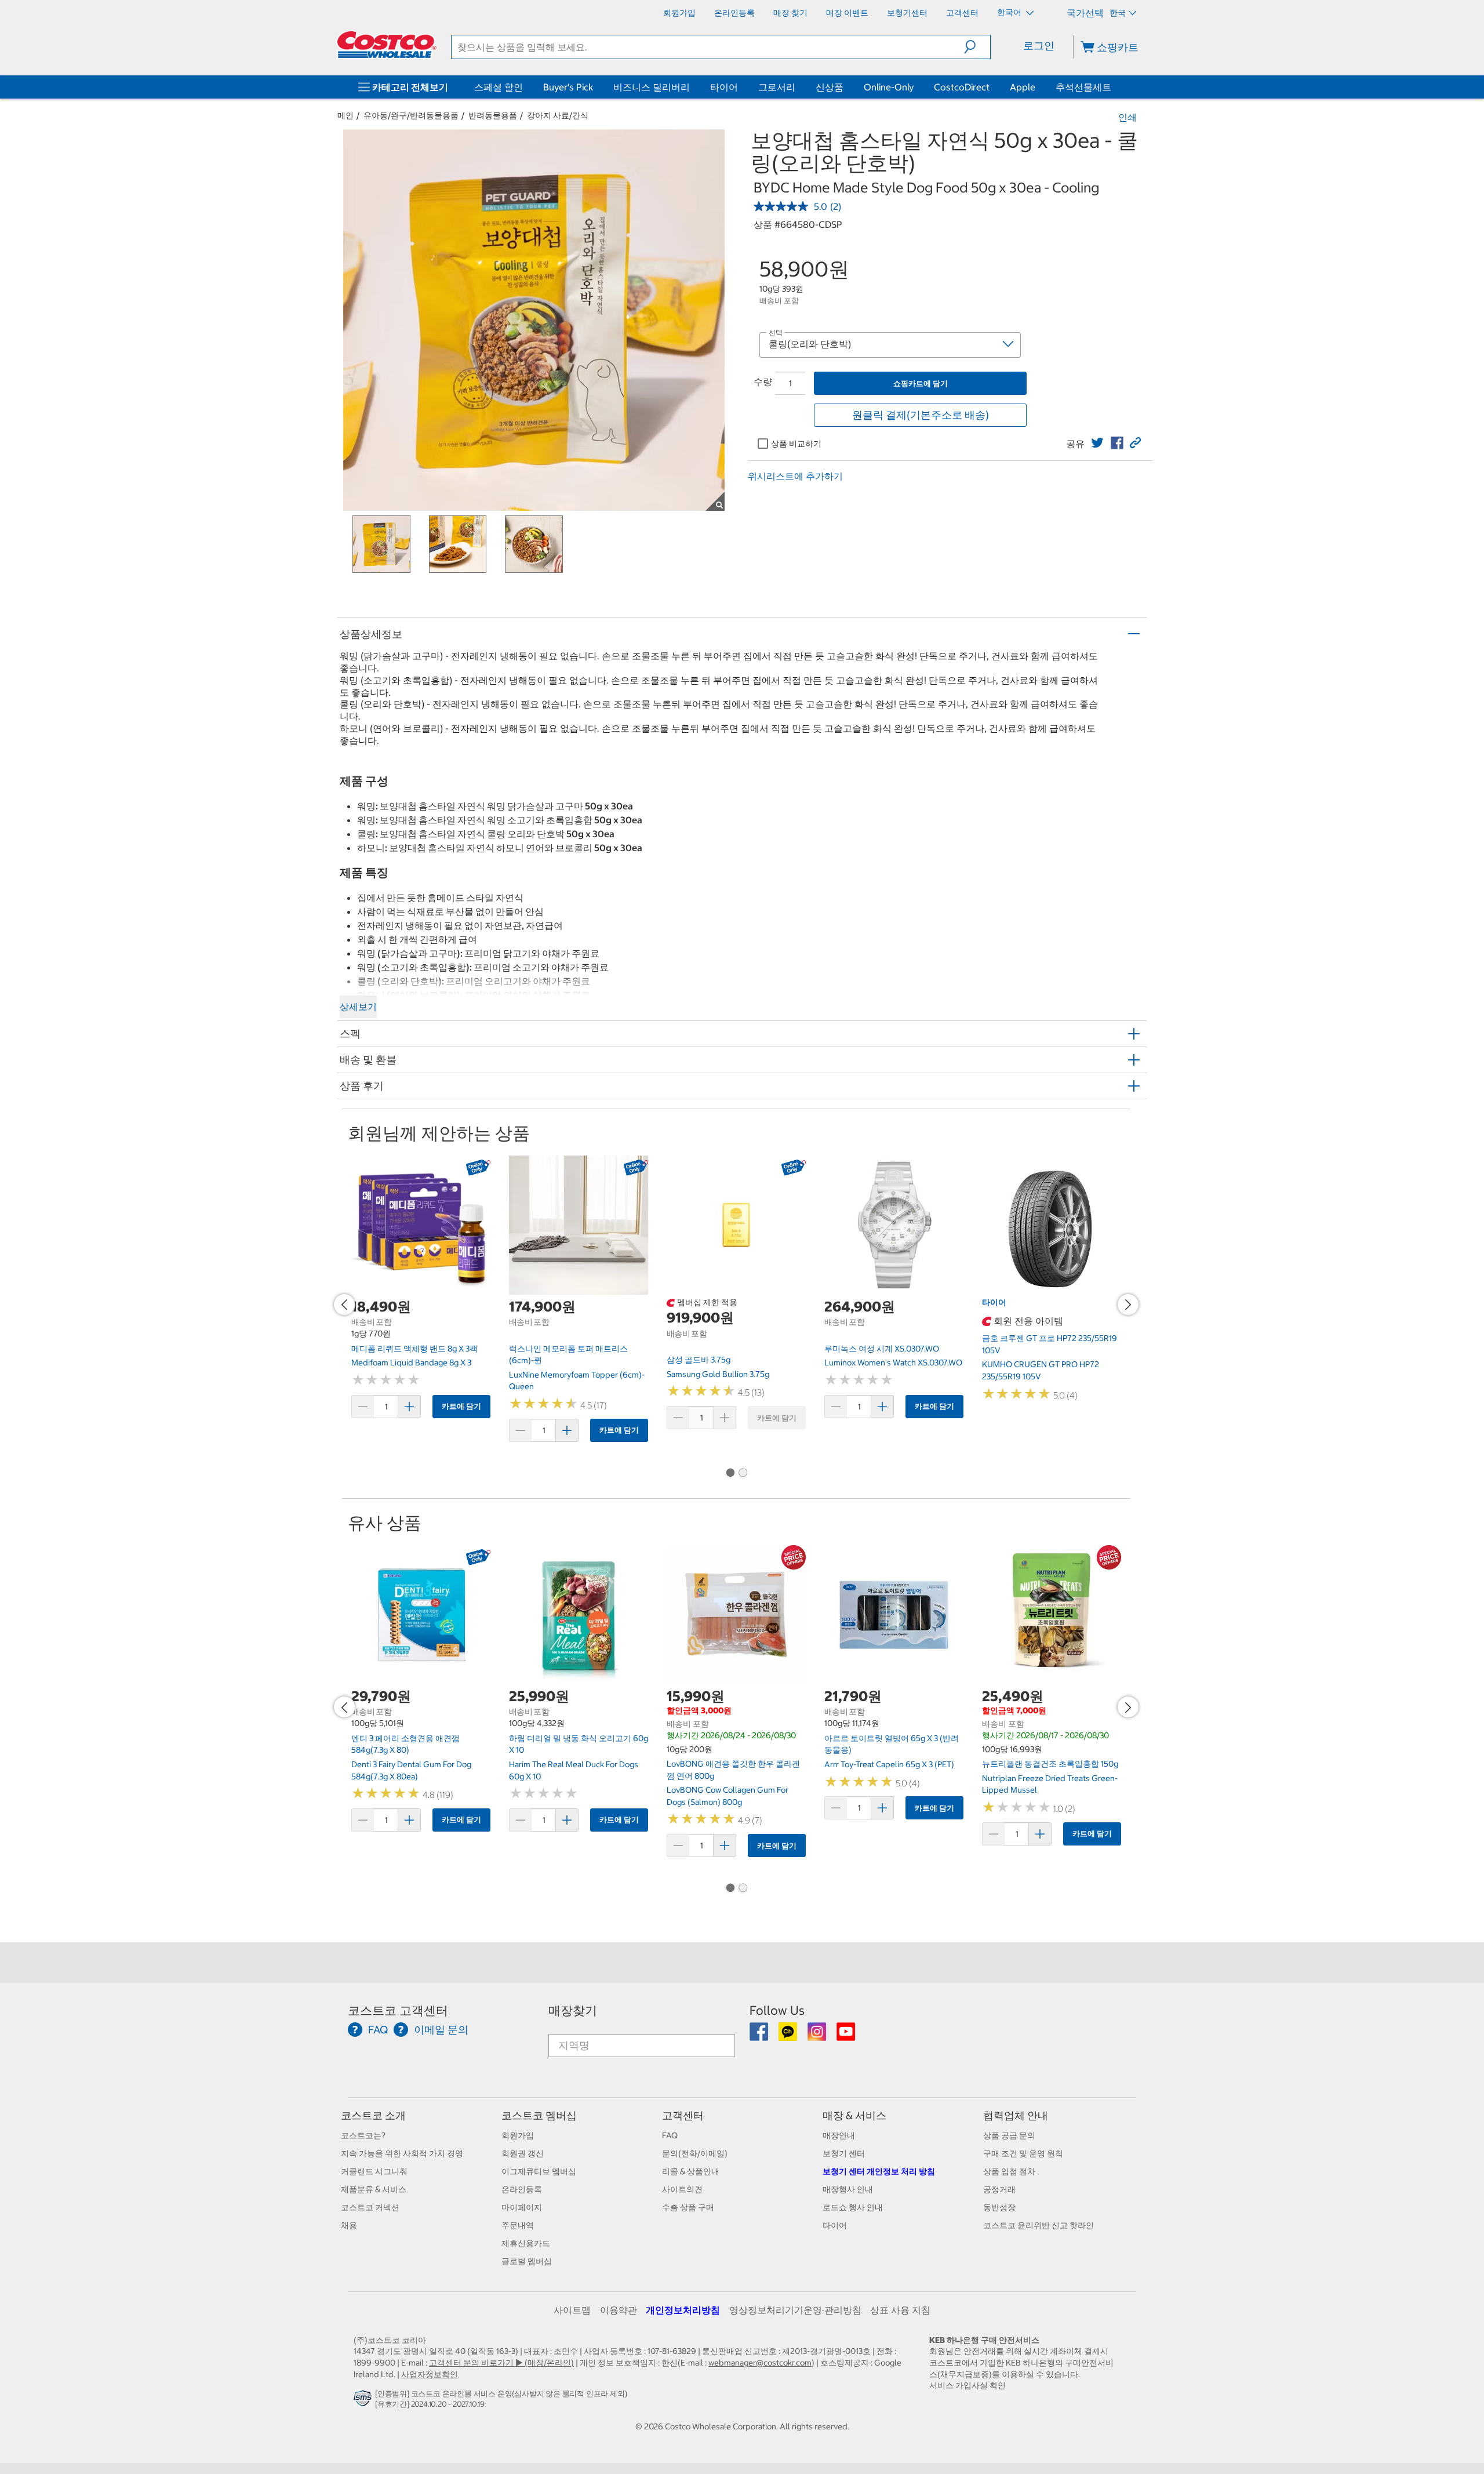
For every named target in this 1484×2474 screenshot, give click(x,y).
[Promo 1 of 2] (730, 1474)
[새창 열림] (364, 2401)
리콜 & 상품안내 (691, 2171)
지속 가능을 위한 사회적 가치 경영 (402, 2153)
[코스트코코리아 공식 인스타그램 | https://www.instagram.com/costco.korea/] (818, 2036)
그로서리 (777, 87)
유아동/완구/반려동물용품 (411, 115)
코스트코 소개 (373, 2115)
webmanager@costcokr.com (760, 2363)
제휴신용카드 (526, 2243)
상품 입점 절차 (1009, 2171)
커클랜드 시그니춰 (374, 2171)
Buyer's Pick (568, 87)
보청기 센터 (844, 2153)
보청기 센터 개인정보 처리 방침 (879, 2171)
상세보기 (358, 1007)
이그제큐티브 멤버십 (539, 2171)
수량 (763, 382)
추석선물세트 (1083, 87)
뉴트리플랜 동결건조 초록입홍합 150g (1050, 1764)
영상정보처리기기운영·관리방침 (795, 2310)
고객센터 (683, 2115)
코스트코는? (363, 2135)
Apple (1023, 87)
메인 (345, 115)
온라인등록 (522, 2189)
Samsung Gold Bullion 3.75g (718, 1374)
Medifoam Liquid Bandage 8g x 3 (411, 1363)
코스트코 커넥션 (370, 2207)
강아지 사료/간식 (558, 115)
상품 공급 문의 (1009, 2135)
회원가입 (518, 2135)
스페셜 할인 (499, 87)
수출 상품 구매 (688, 2207)
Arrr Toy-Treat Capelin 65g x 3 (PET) (889, 1764)
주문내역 (518, 2225)
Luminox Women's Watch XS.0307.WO (893, 1363)
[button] (977, 47)
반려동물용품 (493, 115)
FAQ (670, 2135)
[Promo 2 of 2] (743, 1474)
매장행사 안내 (848, 2189)
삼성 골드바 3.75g (699, 1360)
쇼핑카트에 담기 (921, 384)
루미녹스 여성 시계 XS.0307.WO (882, 1349)
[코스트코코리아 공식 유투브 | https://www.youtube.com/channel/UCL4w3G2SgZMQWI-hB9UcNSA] (846, 2036)
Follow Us (777, 2010)
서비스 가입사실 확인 (967, 2385)
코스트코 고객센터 (398, 2010)
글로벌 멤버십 (527, 2261)
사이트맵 (572, 2310)
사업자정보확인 (430, 2374)
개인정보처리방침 (683, 2310)
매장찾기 (573, 2010)
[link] (1097, 443)
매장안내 (839, 2135)
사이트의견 (682, 2189)
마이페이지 (522, 2207)
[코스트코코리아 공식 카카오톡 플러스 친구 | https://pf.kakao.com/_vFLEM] (789, 2036)
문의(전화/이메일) (695, 2153)
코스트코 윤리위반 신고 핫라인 (1039, 2225)
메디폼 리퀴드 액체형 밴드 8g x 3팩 (414, 1349)
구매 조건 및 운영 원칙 (1023, 2153)
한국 (1118, 13)
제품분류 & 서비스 (374, 2189)
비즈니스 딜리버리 (652, 87)
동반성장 (999, 2207)
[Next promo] (1128, 1305)
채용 (349, 2225)
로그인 (1039, 46)
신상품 (830, 87)
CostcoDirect (962, 87)
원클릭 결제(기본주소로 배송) (921, 415)
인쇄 (1127, 117)
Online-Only (889, 87)
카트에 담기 (461, 1406)
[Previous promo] (344, 1305)
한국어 (1010, 12)
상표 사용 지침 (900, 2310)
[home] (387, 45)
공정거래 (999, 2189)
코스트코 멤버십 (539, 2115)
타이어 (724, 87)
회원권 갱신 (523, 2153)
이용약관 (619, 2310)
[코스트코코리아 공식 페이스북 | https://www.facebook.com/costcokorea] (760, 2036)
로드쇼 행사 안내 (853, 2207)
